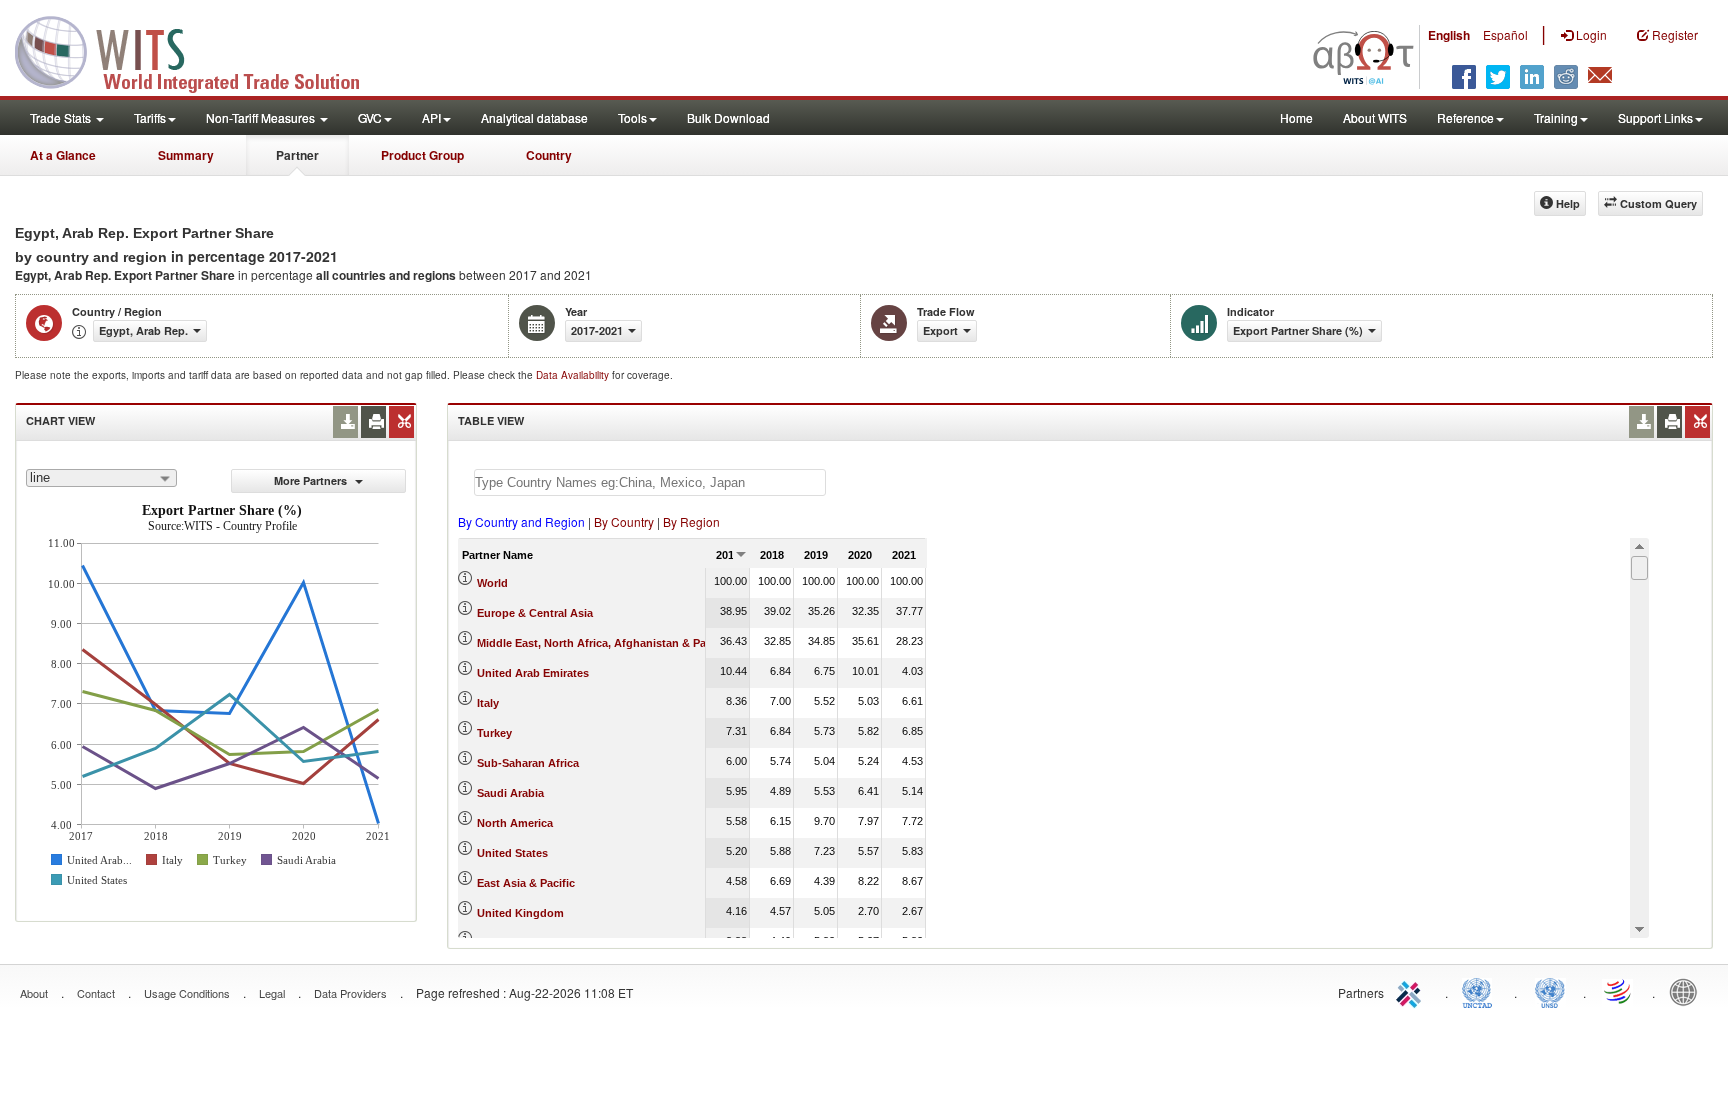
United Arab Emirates (533, 673)
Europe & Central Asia (535, 613)
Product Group (422, 155)
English (1449, 35)
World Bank (1688, 991)
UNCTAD (1481, 991)
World (492, 583)
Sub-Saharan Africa (528, 763)
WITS (200, 50)
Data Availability (574, 375)
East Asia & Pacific (526, 883)
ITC (1412, 991)
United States (512, 853)
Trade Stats (62, 117)
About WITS (1375, 117)
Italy (488, 703)
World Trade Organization (1619, 991)
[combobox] (101, 478)
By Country (624, 521)
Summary (186, 155)
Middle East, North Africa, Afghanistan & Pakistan (607, 643)
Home (1296, 117)
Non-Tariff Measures (262, 117)
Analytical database (534, 117)
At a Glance (63, 155)
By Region (691, 521)
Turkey (494, 733)
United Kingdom (520, 913)
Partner (297, 155)
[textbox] (650, 482)
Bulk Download (728, 117)
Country (549, 155)
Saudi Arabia (510, 793)
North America (515, 823)
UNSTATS (1550, 991)
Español (1505, 34)
